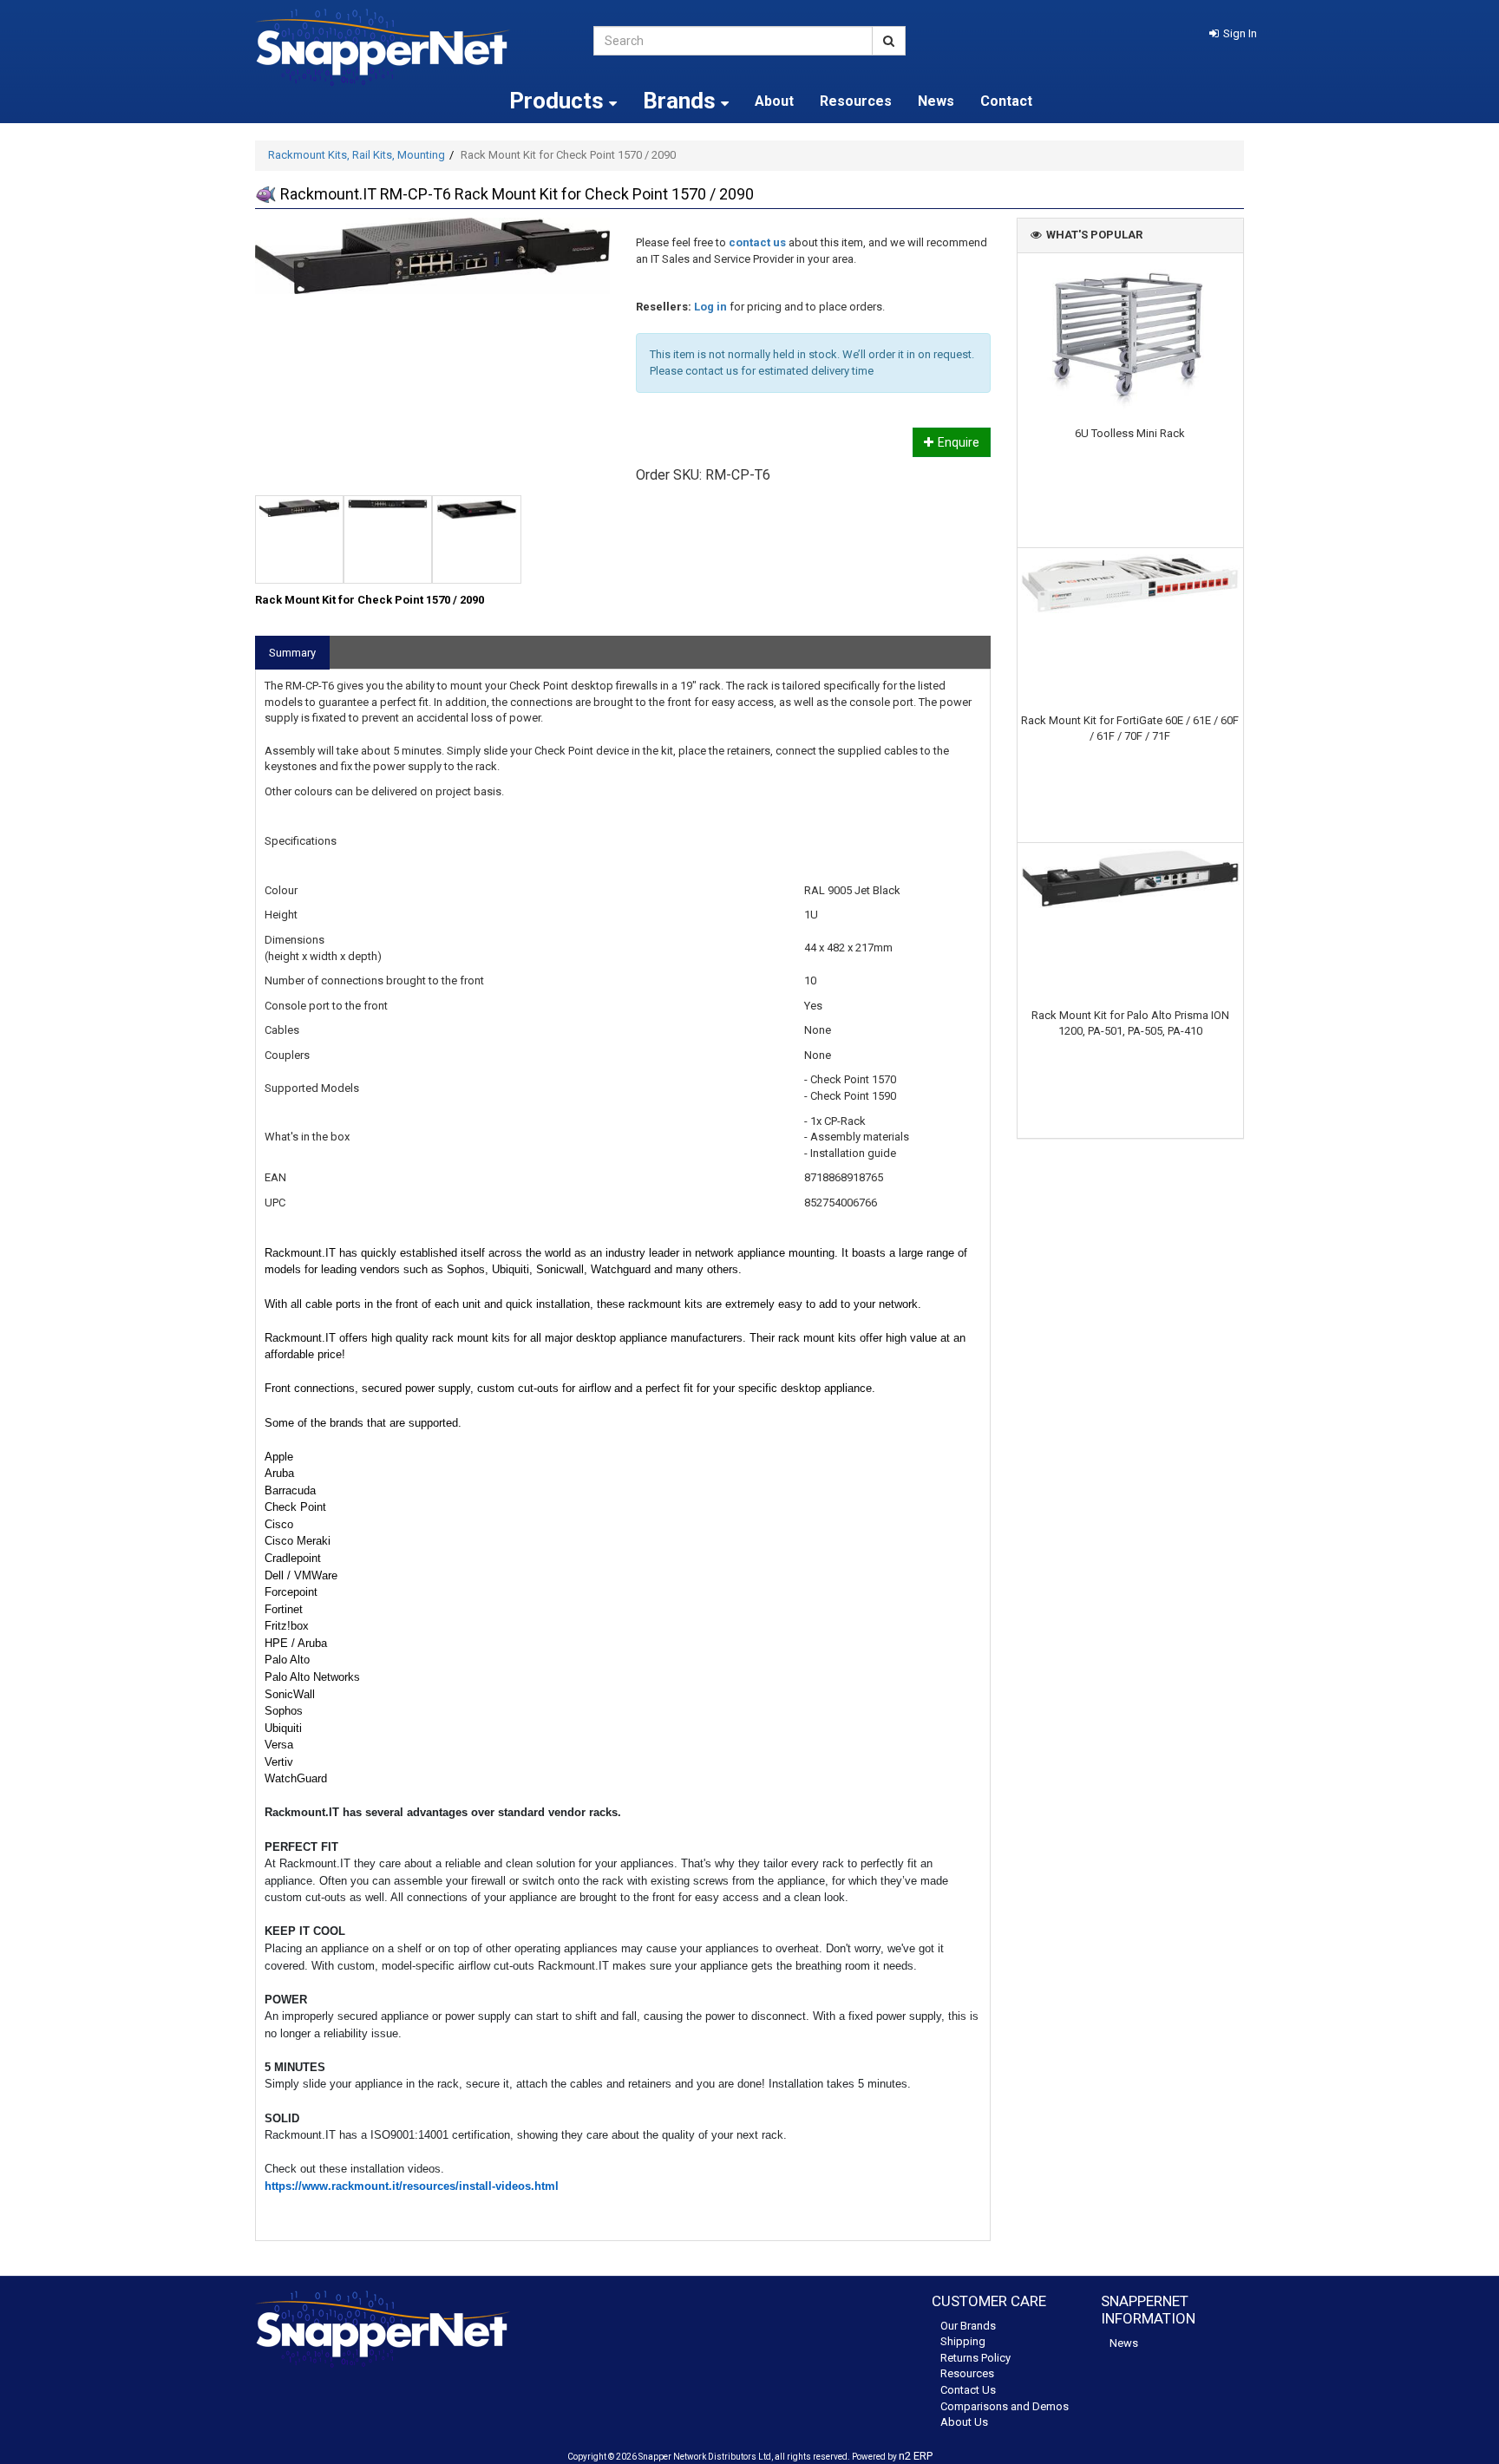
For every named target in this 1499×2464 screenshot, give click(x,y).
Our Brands (968, 2326)
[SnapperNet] (411, 47)
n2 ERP (916, 2456)
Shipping (963, 2341)
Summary (292, 653)
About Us (964, 2422)
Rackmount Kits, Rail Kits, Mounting (357, 155)
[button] (1233, 33)
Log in (710, 307)
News (936, 101)
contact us (757, 242)
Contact (1006, 101)
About (774, 101)
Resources (856, 101)
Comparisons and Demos (1005, 2406)
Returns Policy (975, 2358)
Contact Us (968, 2390)
